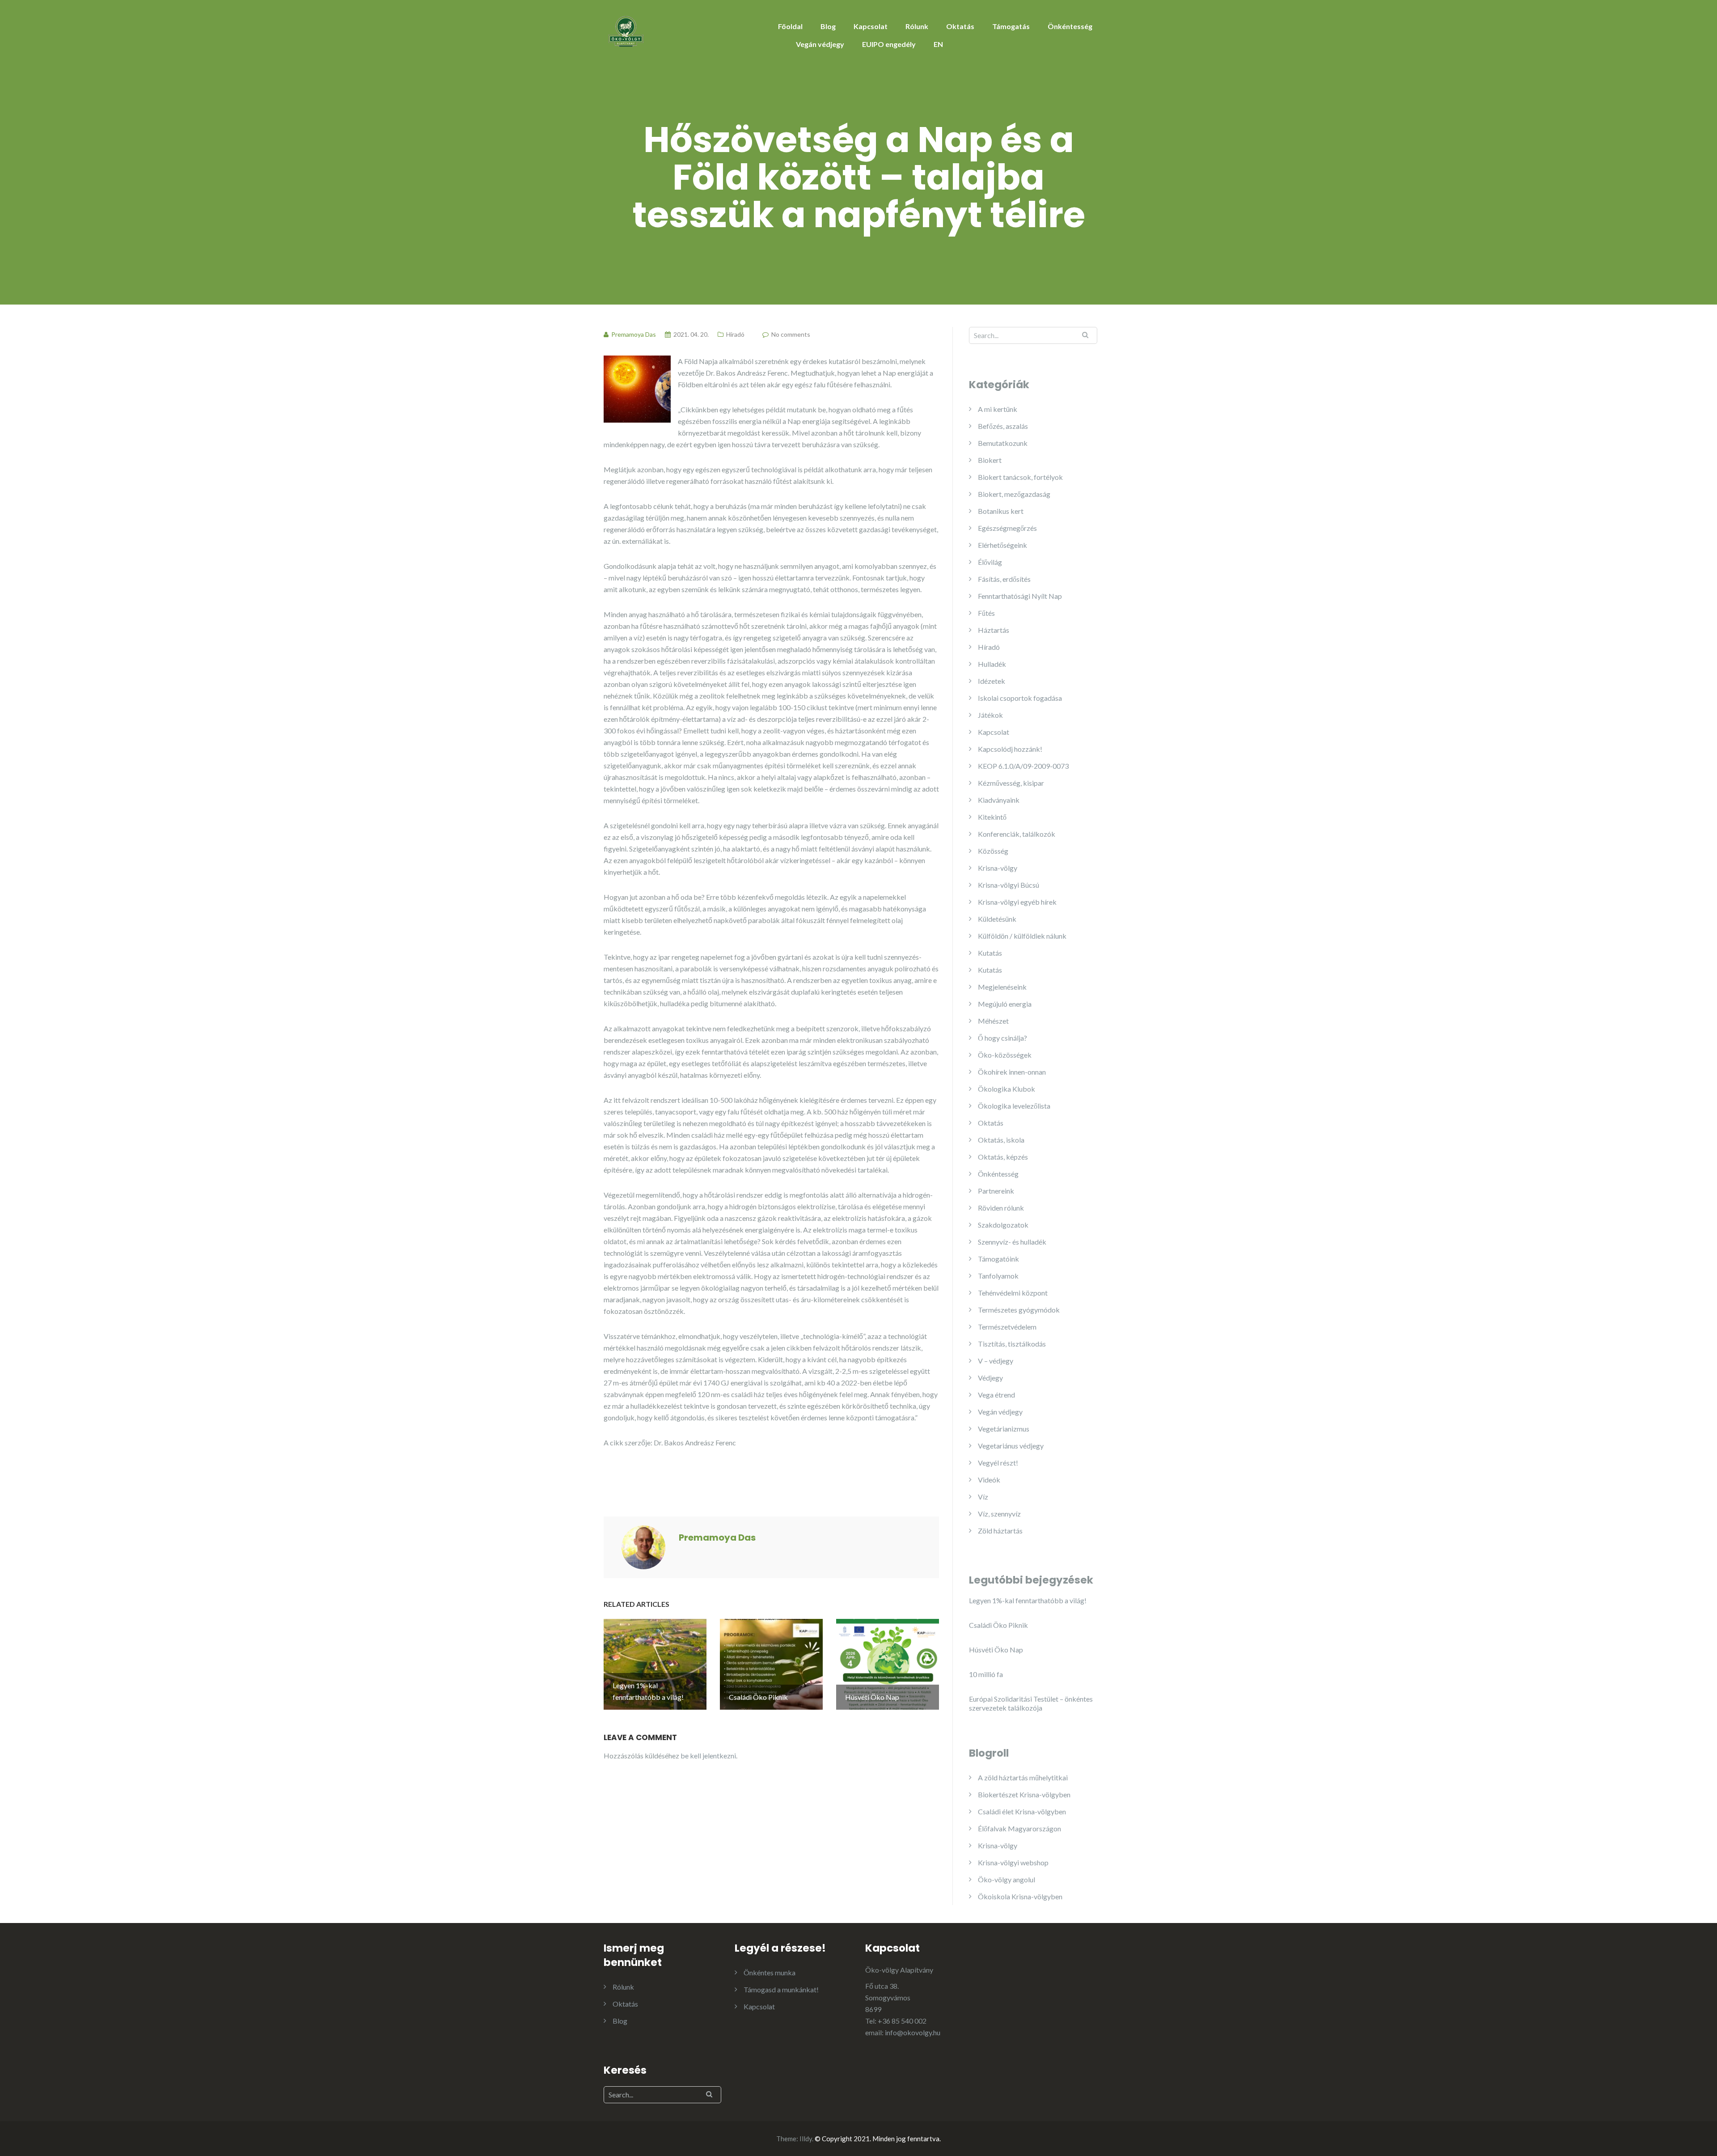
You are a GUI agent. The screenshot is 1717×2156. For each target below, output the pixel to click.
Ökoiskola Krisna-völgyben (1020, 1896)
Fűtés (986, 613)
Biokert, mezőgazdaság (1014, 494)
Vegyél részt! (998, 1463)
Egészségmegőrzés (1007, 528)
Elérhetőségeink (1002, 545)
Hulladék (992, 664)
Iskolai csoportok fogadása (1020, 698)
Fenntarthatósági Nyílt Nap (1020, 596)
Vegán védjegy (820, 44)
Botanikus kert (1001, 511)
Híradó (735, 334)
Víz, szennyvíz (999, 1514)
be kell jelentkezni (708, 1756)
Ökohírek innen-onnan (1012, 1072)
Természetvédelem (1007, 1327)
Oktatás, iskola (1001, 1140)
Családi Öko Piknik (998, 1625)
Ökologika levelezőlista (1014, 1106)
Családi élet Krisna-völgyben (1022, 1811)
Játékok (990, 715)
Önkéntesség (1070, 26)
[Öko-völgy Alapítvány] (626, 30)
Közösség (993, 851)
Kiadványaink (999, 800)
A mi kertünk (998, 409)
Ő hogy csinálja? (1002, 1038)
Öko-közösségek (1005, 1055)
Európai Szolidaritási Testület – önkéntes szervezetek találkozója (1031, 1703)
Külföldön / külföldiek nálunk (1022, 936)
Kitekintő (992, 817)
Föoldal (790, 26)
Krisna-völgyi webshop (1013, 1862)
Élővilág (990, 562)
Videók (989, 1480)
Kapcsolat (871, 26)
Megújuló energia (1005, 1004)
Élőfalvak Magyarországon (1019, 1828)
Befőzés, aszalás (1003, 426)
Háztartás (994, 630)
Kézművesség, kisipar (1011, 783)
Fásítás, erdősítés (1004, 579)
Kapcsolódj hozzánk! (1010, 749)
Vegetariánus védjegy (1011, 1446)
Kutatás (990, 953)
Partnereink (996, 1191)
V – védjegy (996, 1361)
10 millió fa (986, 1674)
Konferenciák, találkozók (1017, 834)
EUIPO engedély (889, 44)
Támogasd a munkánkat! (781, 1989)
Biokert (990, 460)
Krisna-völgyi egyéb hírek (1017, 902)
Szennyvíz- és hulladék (1012, 1242)
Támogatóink (998, 1259)
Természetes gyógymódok (1019, 1310)
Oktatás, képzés (1003, 1157)
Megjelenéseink (1002, 987)
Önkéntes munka (770, 1972)
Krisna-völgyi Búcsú (1009, 885)
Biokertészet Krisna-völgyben (1024, 1794)
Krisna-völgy (998, 868)
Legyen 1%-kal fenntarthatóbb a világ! (1028, 1600)
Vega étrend (996, 1395)
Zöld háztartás (1000, 1531)
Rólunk (917, 26)
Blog (828, 26)
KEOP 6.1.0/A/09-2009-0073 (1023, 766)
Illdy (806, 2139)
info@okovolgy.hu (913, 2032)
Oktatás (960, 26)
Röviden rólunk (1001, 1208)
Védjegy (990, 1378)
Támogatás (1011, 26)
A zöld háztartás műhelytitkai (1023, 1777)
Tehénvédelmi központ (1013, 1293)
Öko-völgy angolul (1007, 1879)
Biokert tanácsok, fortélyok (1020, 477)
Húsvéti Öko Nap (996, 1650)
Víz (983, 1497)
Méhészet (993, 1021)
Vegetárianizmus (1004, 1429)
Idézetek (992, 681)
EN (938, 44)
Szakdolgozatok (1003, 1225)
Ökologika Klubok (1007, 1089)
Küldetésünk (997, 919)
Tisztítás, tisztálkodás (1012, 1344)
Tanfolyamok (998, 1276)
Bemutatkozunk (1003, 443)
